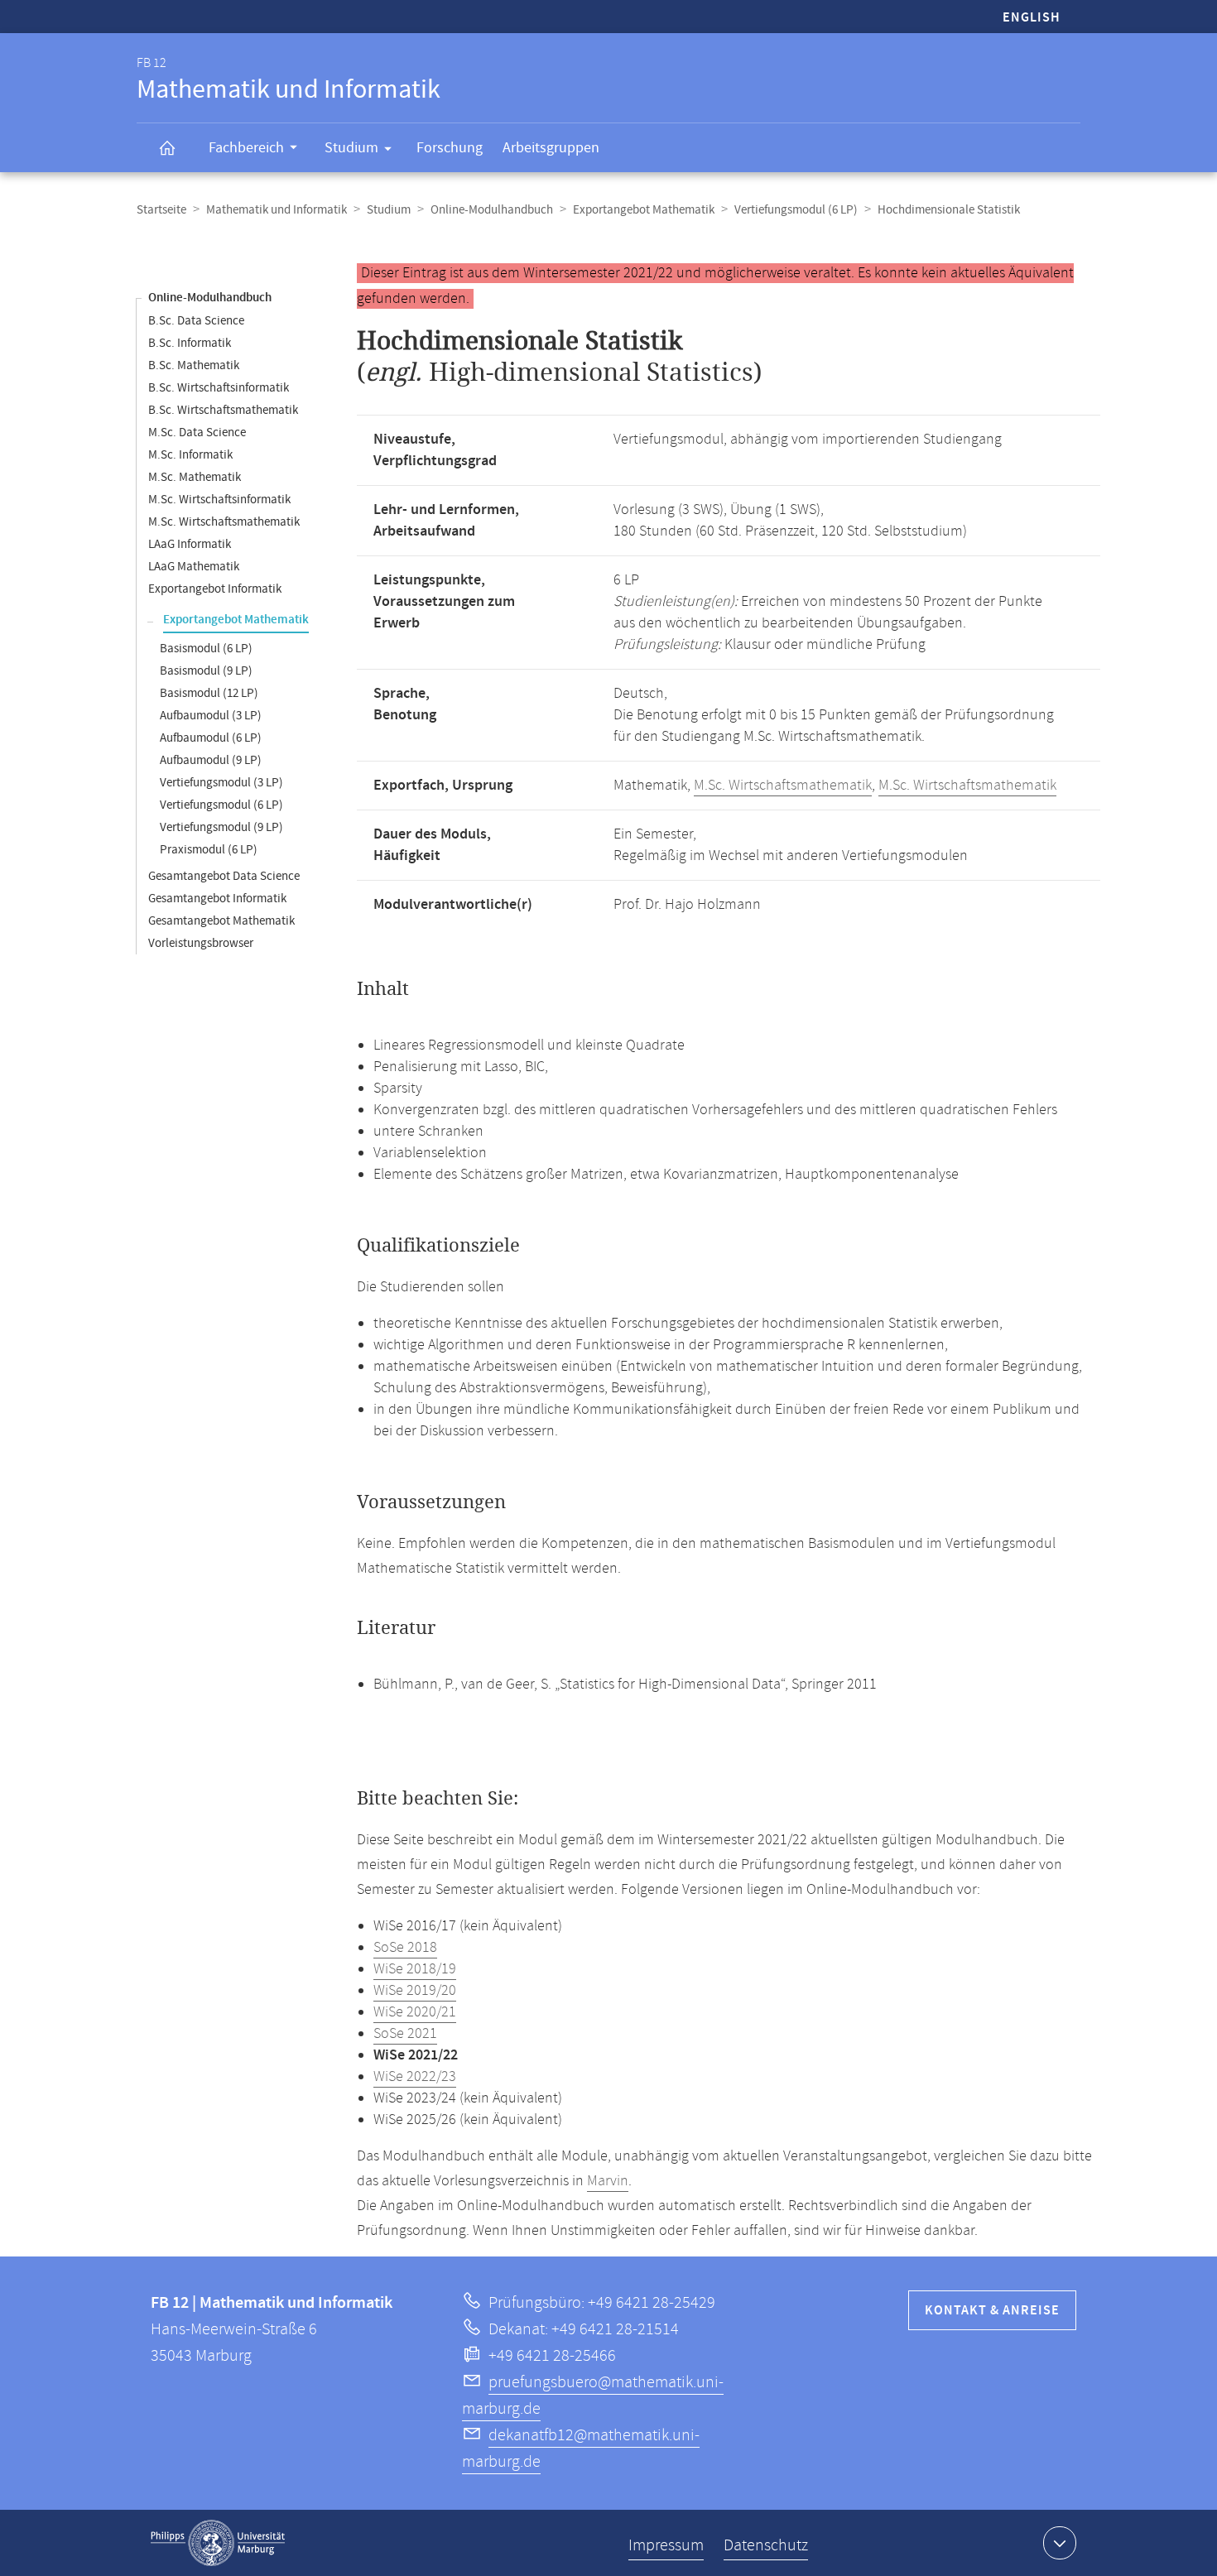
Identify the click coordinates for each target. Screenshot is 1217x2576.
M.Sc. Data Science (197, 433)
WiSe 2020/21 (415, 2012)
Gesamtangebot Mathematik (221, 921)
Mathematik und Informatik (277, 210)
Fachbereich (246, 148)
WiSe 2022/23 (415, 2077)
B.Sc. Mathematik (194, 365)
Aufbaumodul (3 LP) (211, 716)
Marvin (608, 2181)
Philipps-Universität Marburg (218, 2543)
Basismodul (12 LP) (209, 693)
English (1032, 18)
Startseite (161, 210)
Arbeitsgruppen (551, 148)
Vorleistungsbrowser (201, 943)
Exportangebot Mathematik (644, 210)
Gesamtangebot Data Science (224, 876)
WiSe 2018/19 (415, 1969)
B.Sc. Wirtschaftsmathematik (223, 410)
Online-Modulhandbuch (492, 210)
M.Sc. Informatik (190, 455)
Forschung (450, 148)
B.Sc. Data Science (196, 321)
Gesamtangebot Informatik (217, 899)
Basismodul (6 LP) (206, 649)
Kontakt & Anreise (992, 2311)
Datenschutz (766, 2546)
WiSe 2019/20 (415, 1991)
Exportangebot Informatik (215, 589)
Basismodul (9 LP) (206, 671)
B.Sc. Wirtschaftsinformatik (219, 388)
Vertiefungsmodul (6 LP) (796, 210)
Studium (351, 148)
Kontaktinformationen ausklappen (1060, 2543)
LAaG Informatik (190, 544)
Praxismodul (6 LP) (209, 850)
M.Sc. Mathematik (195, 477)
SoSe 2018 (405, 1948)
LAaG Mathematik (194, 567)
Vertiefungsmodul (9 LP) (221, 827)
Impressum (666, 2546)
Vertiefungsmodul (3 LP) (221, 783)
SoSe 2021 (405, 2034)
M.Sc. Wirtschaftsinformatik (219, 500)
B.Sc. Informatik (190, 343)
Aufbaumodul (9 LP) (211, 760)
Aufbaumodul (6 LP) (211, 738)
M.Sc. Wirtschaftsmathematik (224, 522)
